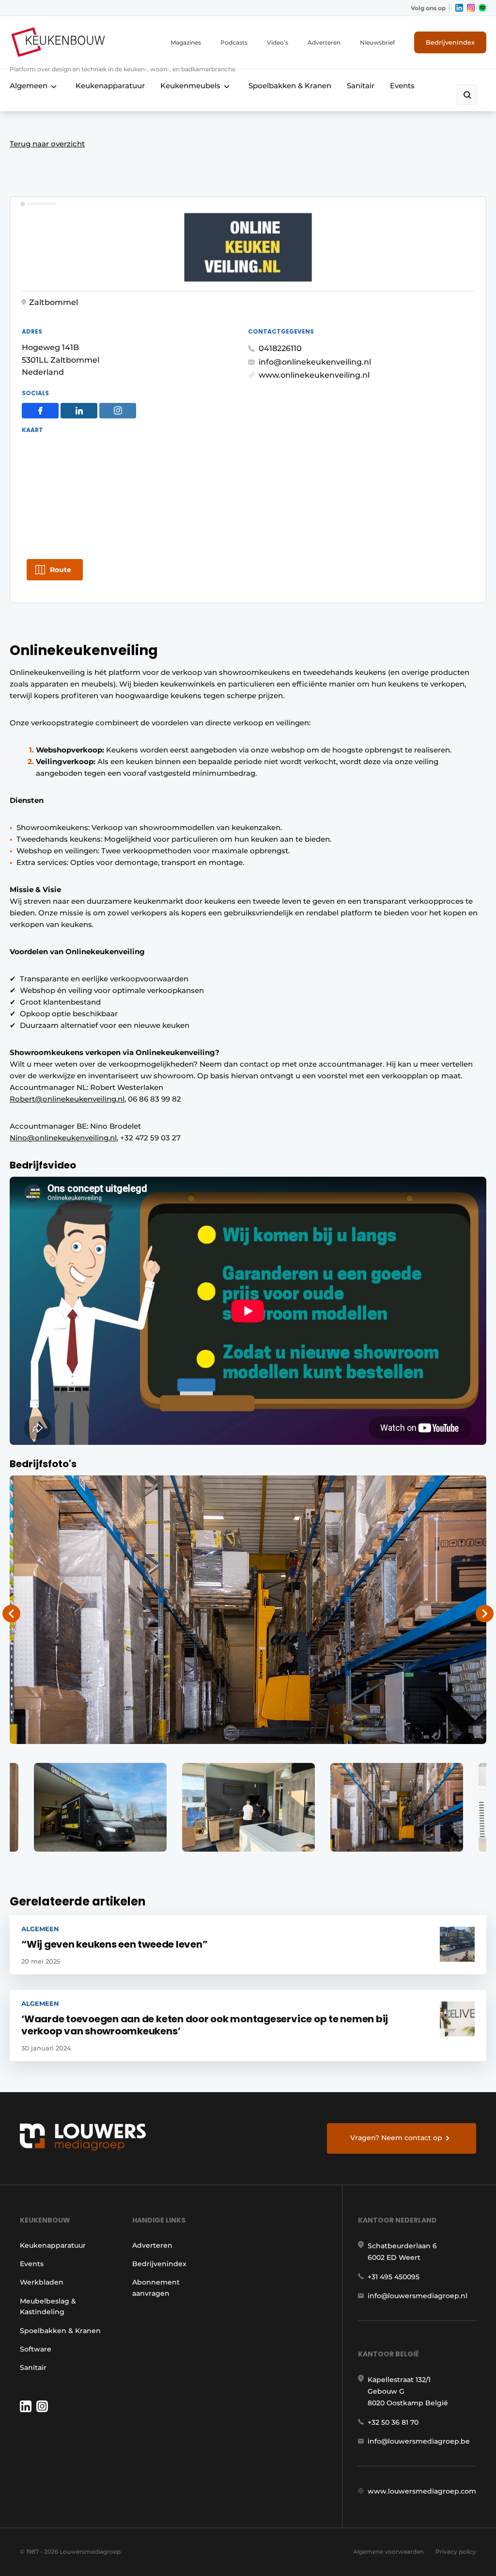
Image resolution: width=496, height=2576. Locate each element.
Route (61, 570)
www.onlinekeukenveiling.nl (314, 375)
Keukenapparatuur (110, 86)
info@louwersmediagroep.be (419, 2441)
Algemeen (29, 86)
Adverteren (324, 42)
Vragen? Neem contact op (396, 2138)
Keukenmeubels (190, 86)
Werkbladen (42, 2282)
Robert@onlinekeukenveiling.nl (67, 1099)
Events (402, 86)
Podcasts (234, 42)
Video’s (278, 42)
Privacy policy (456, 2552)
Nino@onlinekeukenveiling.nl (63, 1138)
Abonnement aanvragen (156, 2288)
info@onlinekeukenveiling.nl (315, 362)
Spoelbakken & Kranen (290, 86)
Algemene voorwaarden (388, 2552)
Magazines (186, 42)
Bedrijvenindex (450, 42)
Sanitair (361, 86)
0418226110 (280, 348)
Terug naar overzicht (47, 144)
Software (36, 2349)
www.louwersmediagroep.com (422, 2491)
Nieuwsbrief (377, 42)
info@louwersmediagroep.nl (418, 2296)
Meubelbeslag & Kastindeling (48, 2306)
